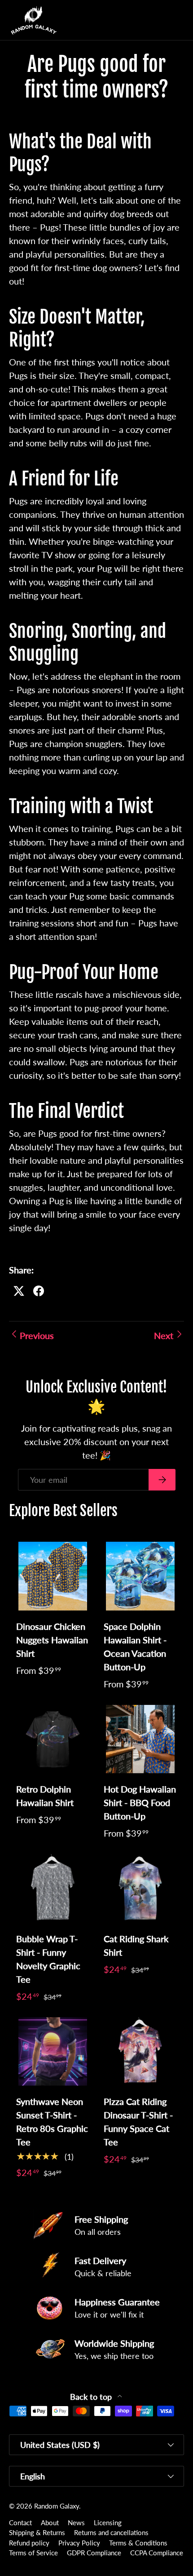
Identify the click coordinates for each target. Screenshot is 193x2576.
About (50, 2523)
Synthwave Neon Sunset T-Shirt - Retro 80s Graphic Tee (52, 2122)
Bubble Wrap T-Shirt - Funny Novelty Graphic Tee (48, 1959)
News (76, 2523)
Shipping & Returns (37, 2532)
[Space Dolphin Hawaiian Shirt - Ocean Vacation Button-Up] (140, 1576)
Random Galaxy (57, 2506)
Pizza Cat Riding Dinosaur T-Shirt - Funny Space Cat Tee (138, 2122)
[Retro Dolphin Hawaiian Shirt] (53, 1739)
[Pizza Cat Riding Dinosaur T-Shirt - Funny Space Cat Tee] (140, 2052)
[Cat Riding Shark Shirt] (140, 1889)
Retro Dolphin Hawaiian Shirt (45, 1796)
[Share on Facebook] (39, 1291)
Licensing (108, 2523)
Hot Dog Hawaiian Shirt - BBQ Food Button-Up (140, 1802)
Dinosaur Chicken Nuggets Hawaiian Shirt (52, 1640)
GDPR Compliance (94, 2553)
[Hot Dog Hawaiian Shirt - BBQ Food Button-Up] (140, 1739)
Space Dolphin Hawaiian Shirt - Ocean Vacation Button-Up (135, 1646)
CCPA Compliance (157, 2553)
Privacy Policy (79, 2543)
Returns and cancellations (111, 2532)
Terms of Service (33, 2553)
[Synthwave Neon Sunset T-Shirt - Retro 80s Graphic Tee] (53, 2052)
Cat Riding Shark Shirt (136, 1945)
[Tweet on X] (19, 1291)
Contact (20, 2523)
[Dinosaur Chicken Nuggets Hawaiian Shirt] (53, 1576)
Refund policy (29, 2543)
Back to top (92, 2397)
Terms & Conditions (138, 2543)
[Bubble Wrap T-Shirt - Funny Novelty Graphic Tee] (53, 1889)
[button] (159, 20)
